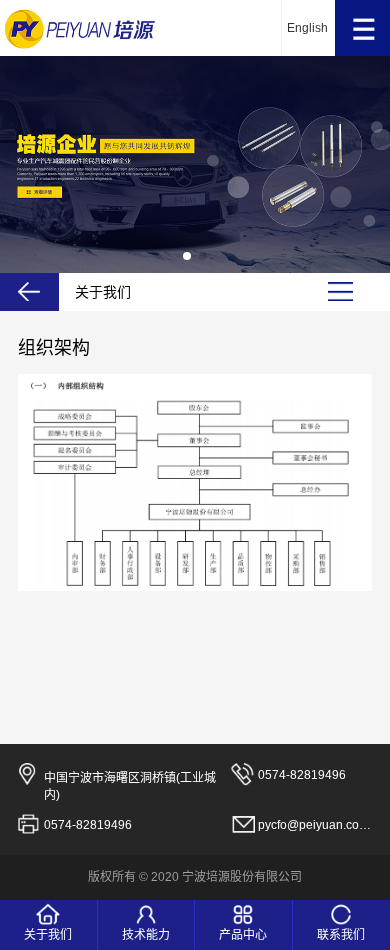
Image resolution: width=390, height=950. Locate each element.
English (307, 28)
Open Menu (362, 28)
